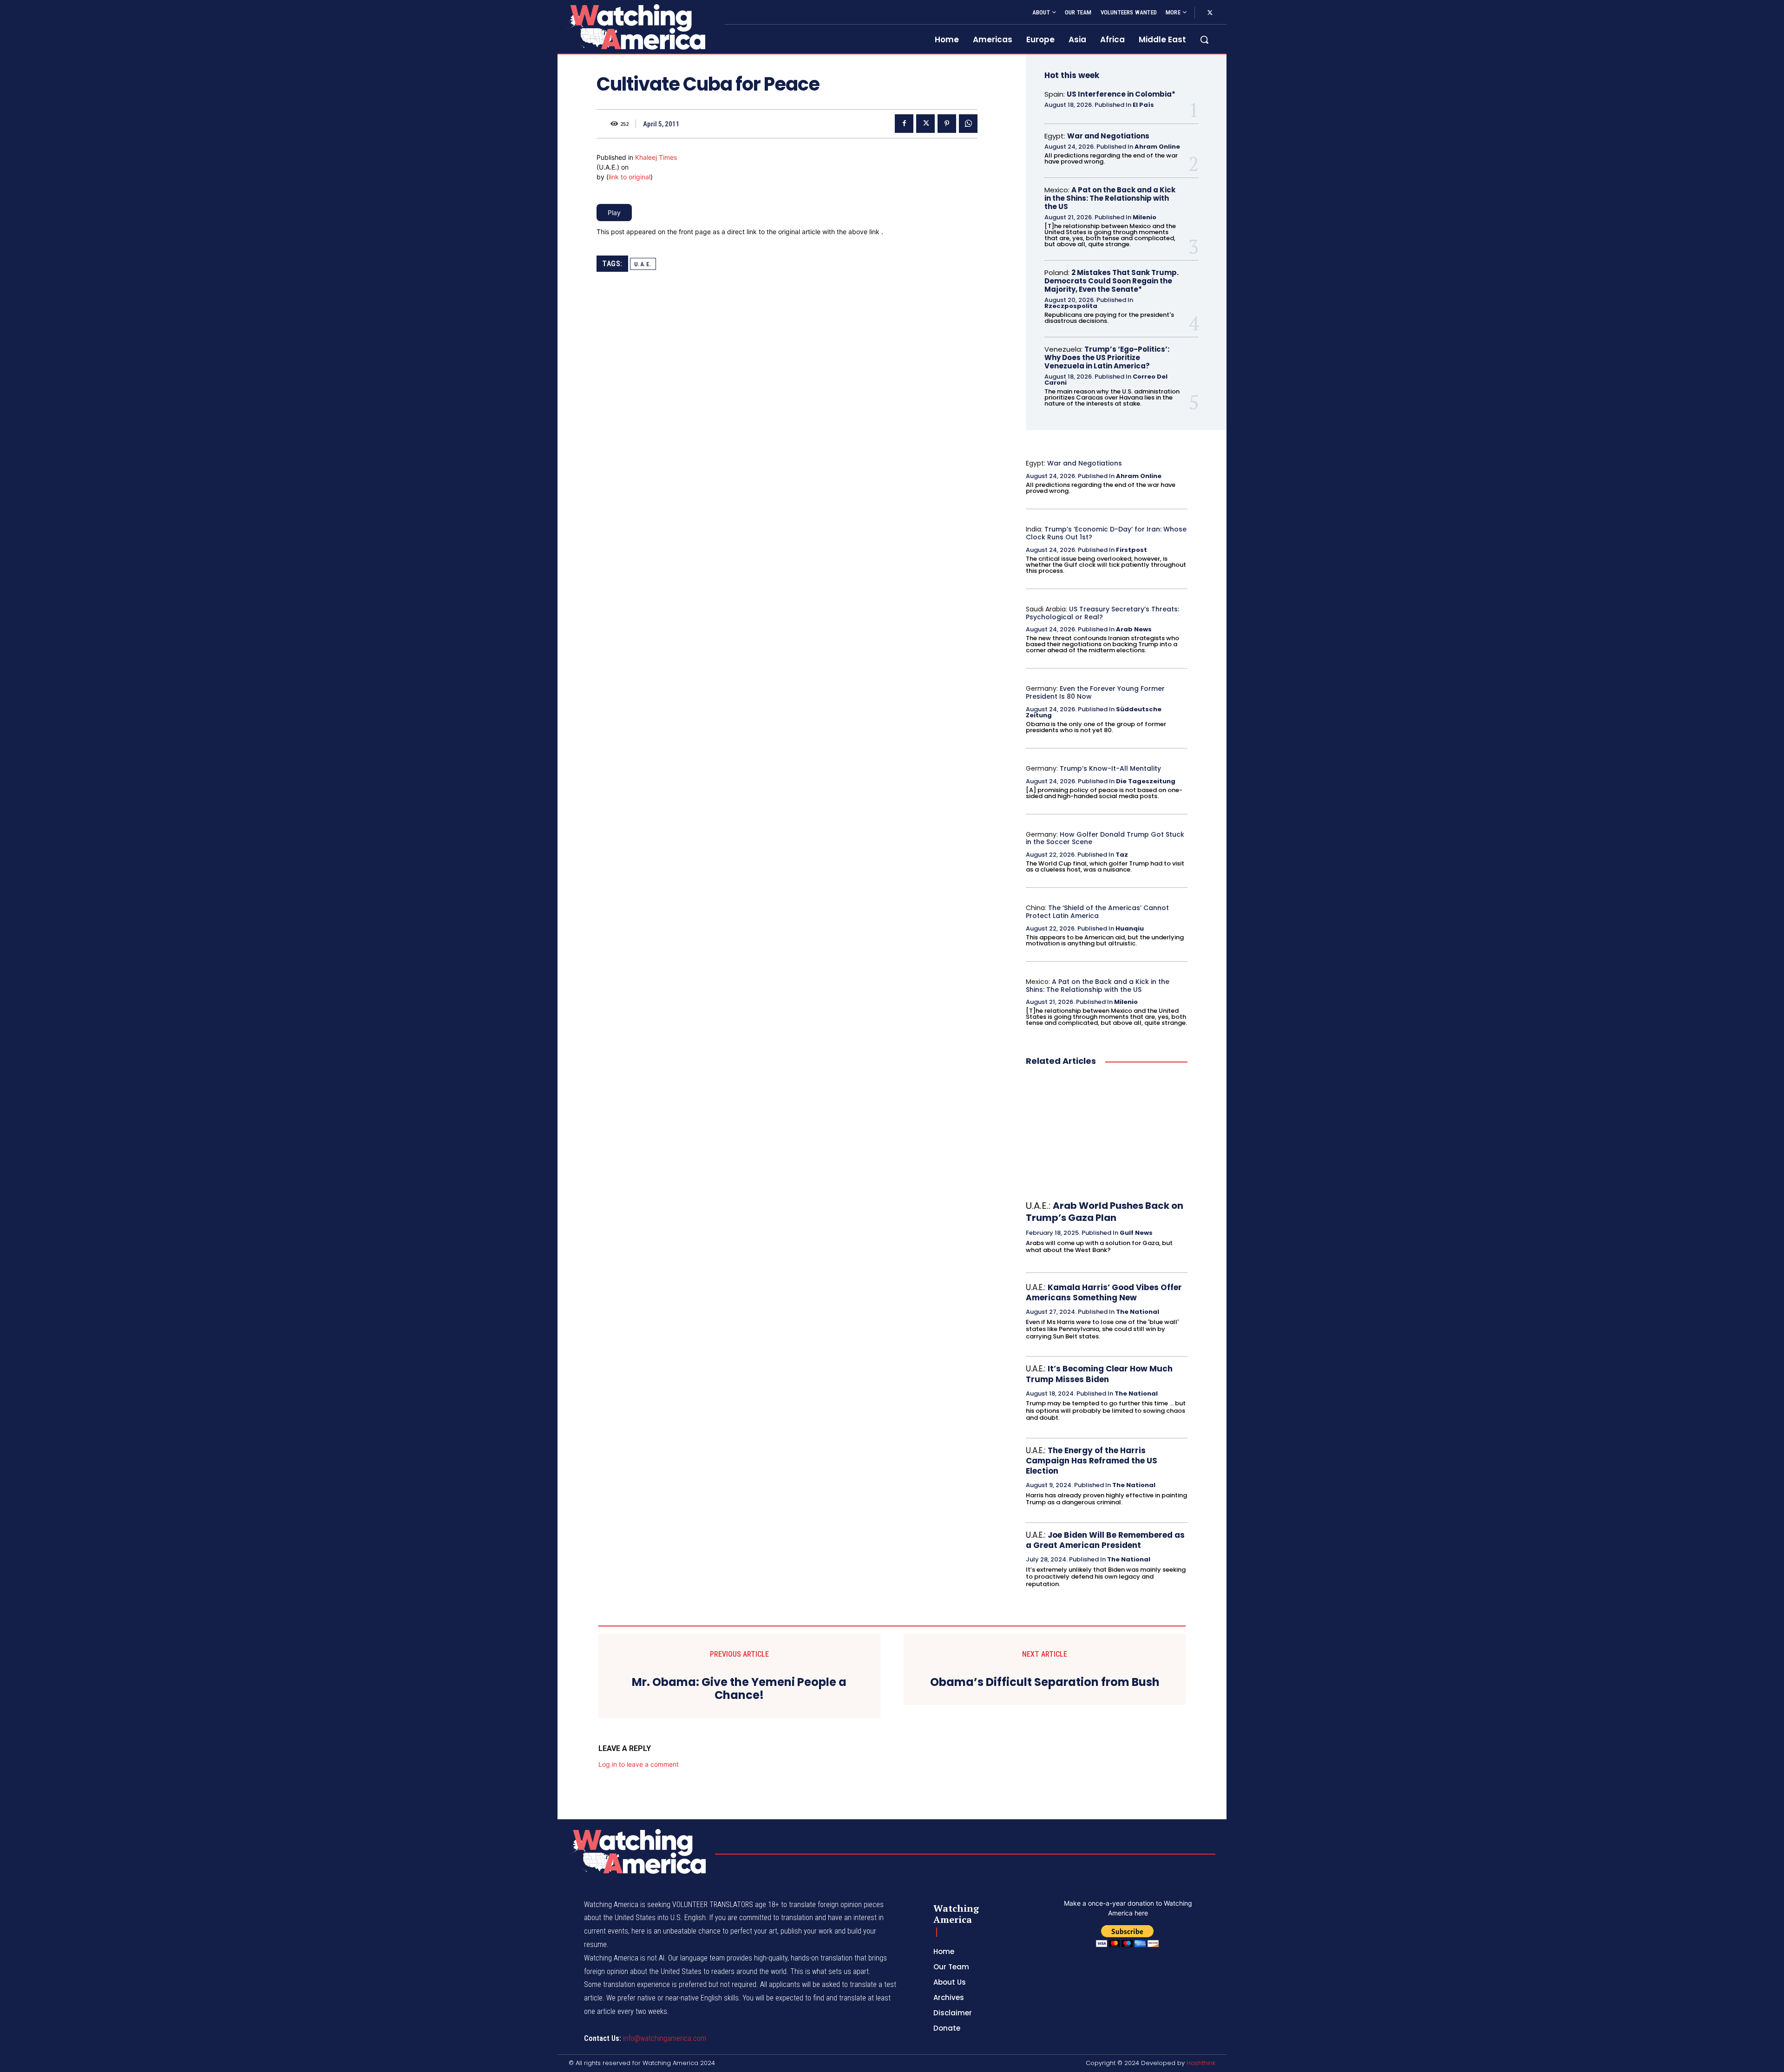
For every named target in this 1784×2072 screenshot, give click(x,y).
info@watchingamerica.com (665, 2038)
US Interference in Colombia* (1121, 94)
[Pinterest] (947, 124)
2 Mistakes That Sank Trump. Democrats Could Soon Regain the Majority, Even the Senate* (1112, 281)
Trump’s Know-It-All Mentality (1110, 768)
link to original (630, 177)
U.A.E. (643, 264)
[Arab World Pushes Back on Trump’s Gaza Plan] (1107, 1134)
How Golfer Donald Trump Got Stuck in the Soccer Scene (1105, 838)
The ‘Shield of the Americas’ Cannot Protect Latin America (1097, 912)
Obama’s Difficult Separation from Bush (1045, 1682)
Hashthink (1201, 2063)
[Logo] (636, 27)
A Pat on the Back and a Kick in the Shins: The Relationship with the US (1110, 198)
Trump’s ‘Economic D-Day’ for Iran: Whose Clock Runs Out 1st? (1106, 533)
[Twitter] (1210, 13)
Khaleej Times (656, 157)
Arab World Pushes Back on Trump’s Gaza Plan (1105, 1212)
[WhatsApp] (968, 124)
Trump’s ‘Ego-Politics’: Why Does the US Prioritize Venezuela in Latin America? (1107, 357)
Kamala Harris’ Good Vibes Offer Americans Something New (1104, 1292)
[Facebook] (904, 124)
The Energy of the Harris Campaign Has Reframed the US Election (1092, 1461)
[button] (1204, 39)
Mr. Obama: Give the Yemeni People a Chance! (739, 1689)
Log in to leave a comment (639, 1764)
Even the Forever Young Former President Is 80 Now (1095, 692)
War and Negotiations (1108, 136)
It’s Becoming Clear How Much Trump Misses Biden (1099, 1374)
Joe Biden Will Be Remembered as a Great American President (1105, 1540)
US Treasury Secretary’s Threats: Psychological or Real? (1102, 613)
